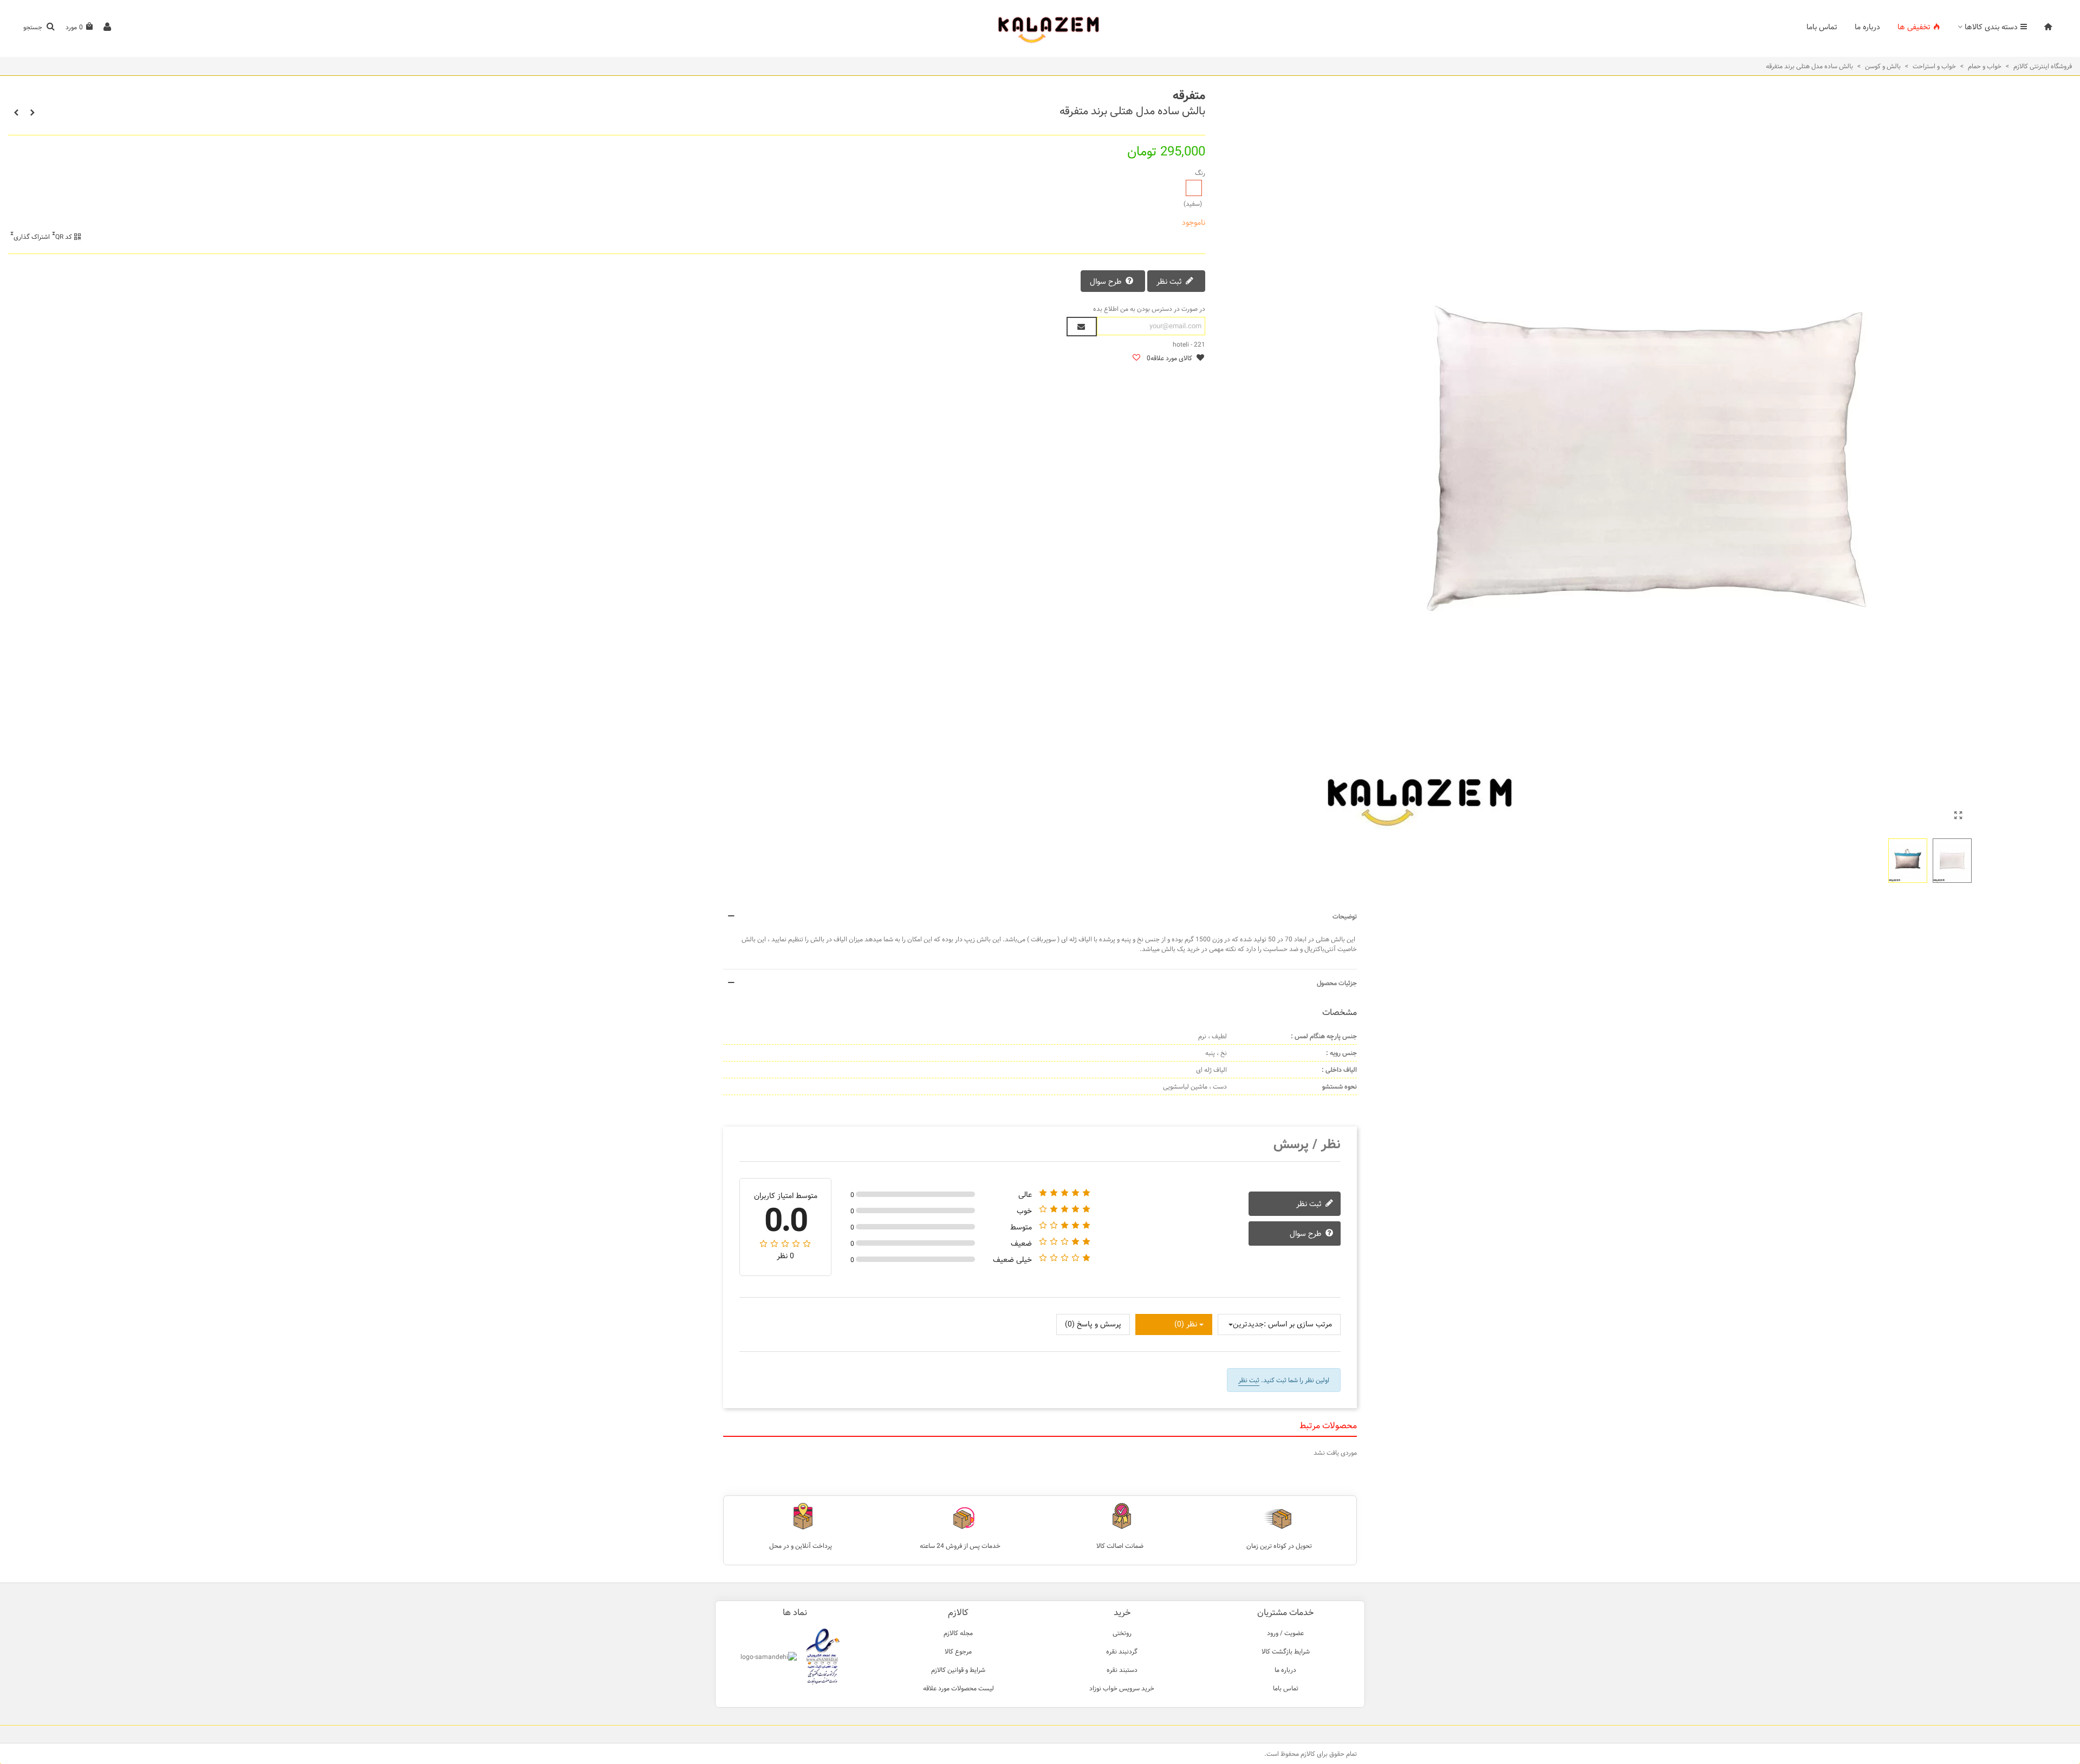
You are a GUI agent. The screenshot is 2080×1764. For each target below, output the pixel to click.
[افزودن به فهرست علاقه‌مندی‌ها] (1136, 358)
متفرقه (1189, 96)
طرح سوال (1107, 282)
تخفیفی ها (1914, 27)
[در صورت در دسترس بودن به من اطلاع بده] (1082, 327)
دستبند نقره (1122, 1670)
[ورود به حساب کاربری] (107, 27)
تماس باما (1822, 27)
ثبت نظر (1170, 282)
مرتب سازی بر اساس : (1298, 1324)
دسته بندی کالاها (1991, 27)
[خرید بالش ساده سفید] (1958, 816)
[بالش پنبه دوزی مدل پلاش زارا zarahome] (32, 113)
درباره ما (1867, 27)
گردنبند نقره (1122, 1651)
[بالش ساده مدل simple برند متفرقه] (16, 113)
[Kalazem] (1040, 27)
